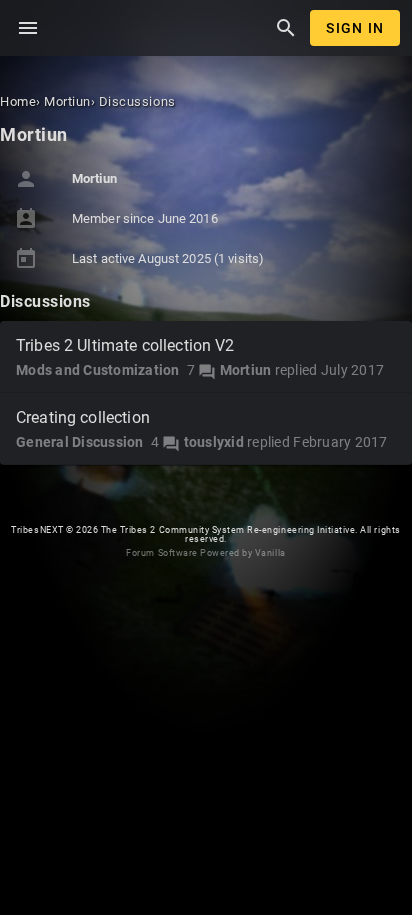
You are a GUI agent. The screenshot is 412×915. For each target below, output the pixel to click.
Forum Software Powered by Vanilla (205, 553)
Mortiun (246, 370)
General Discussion (80, 442)
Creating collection (83, 417)
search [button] (286, 28)
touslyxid (214, 442)
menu (28, 28)
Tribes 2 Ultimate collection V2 (125, 345)
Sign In (355, 28)
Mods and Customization (98, 370)
